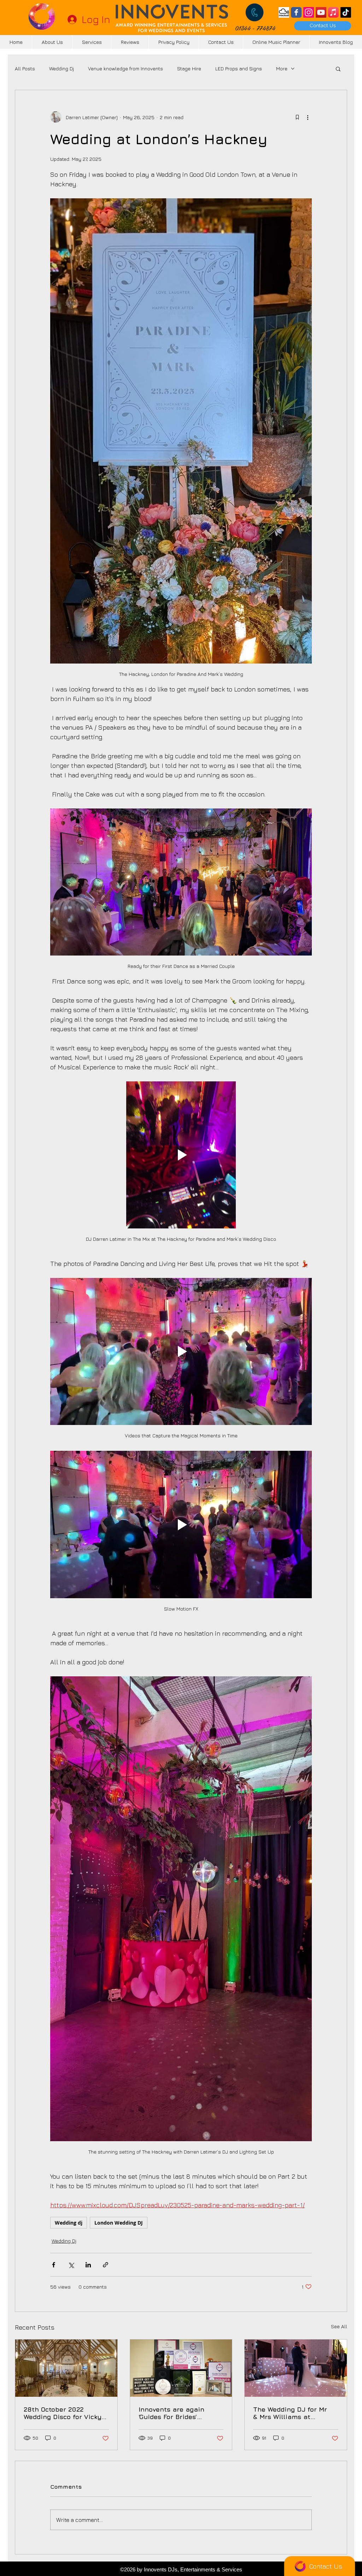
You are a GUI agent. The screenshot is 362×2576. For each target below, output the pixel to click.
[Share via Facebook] (54, 2265)
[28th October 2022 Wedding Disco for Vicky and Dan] (66, 2368)
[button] (338, 69)
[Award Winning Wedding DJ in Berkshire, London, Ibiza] (181, 2368)
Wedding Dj (62, 68)
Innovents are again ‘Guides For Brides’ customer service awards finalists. (179, 2413)
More (282, 68)
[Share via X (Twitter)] (71, 2265)
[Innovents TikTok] (346, 12)
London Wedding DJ (119, 2223)
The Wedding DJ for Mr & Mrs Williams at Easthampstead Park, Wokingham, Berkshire (290, 2413)
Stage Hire (189, 68)
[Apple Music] (333, 12)
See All (339, 2326)
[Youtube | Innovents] (321, 12)
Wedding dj (69, 2223)
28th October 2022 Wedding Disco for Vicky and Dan (63, 2413)
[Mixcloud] (284, 12)
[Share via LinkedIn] (88, 2265)
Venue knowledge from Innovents (125, 68)
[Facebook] (296, 12)
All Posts (25, 68)
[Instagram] (309, 12)
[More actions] (308, 117)
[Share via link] (106, 2265)
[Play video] (181, 1155)
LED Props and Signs (239, 68)
